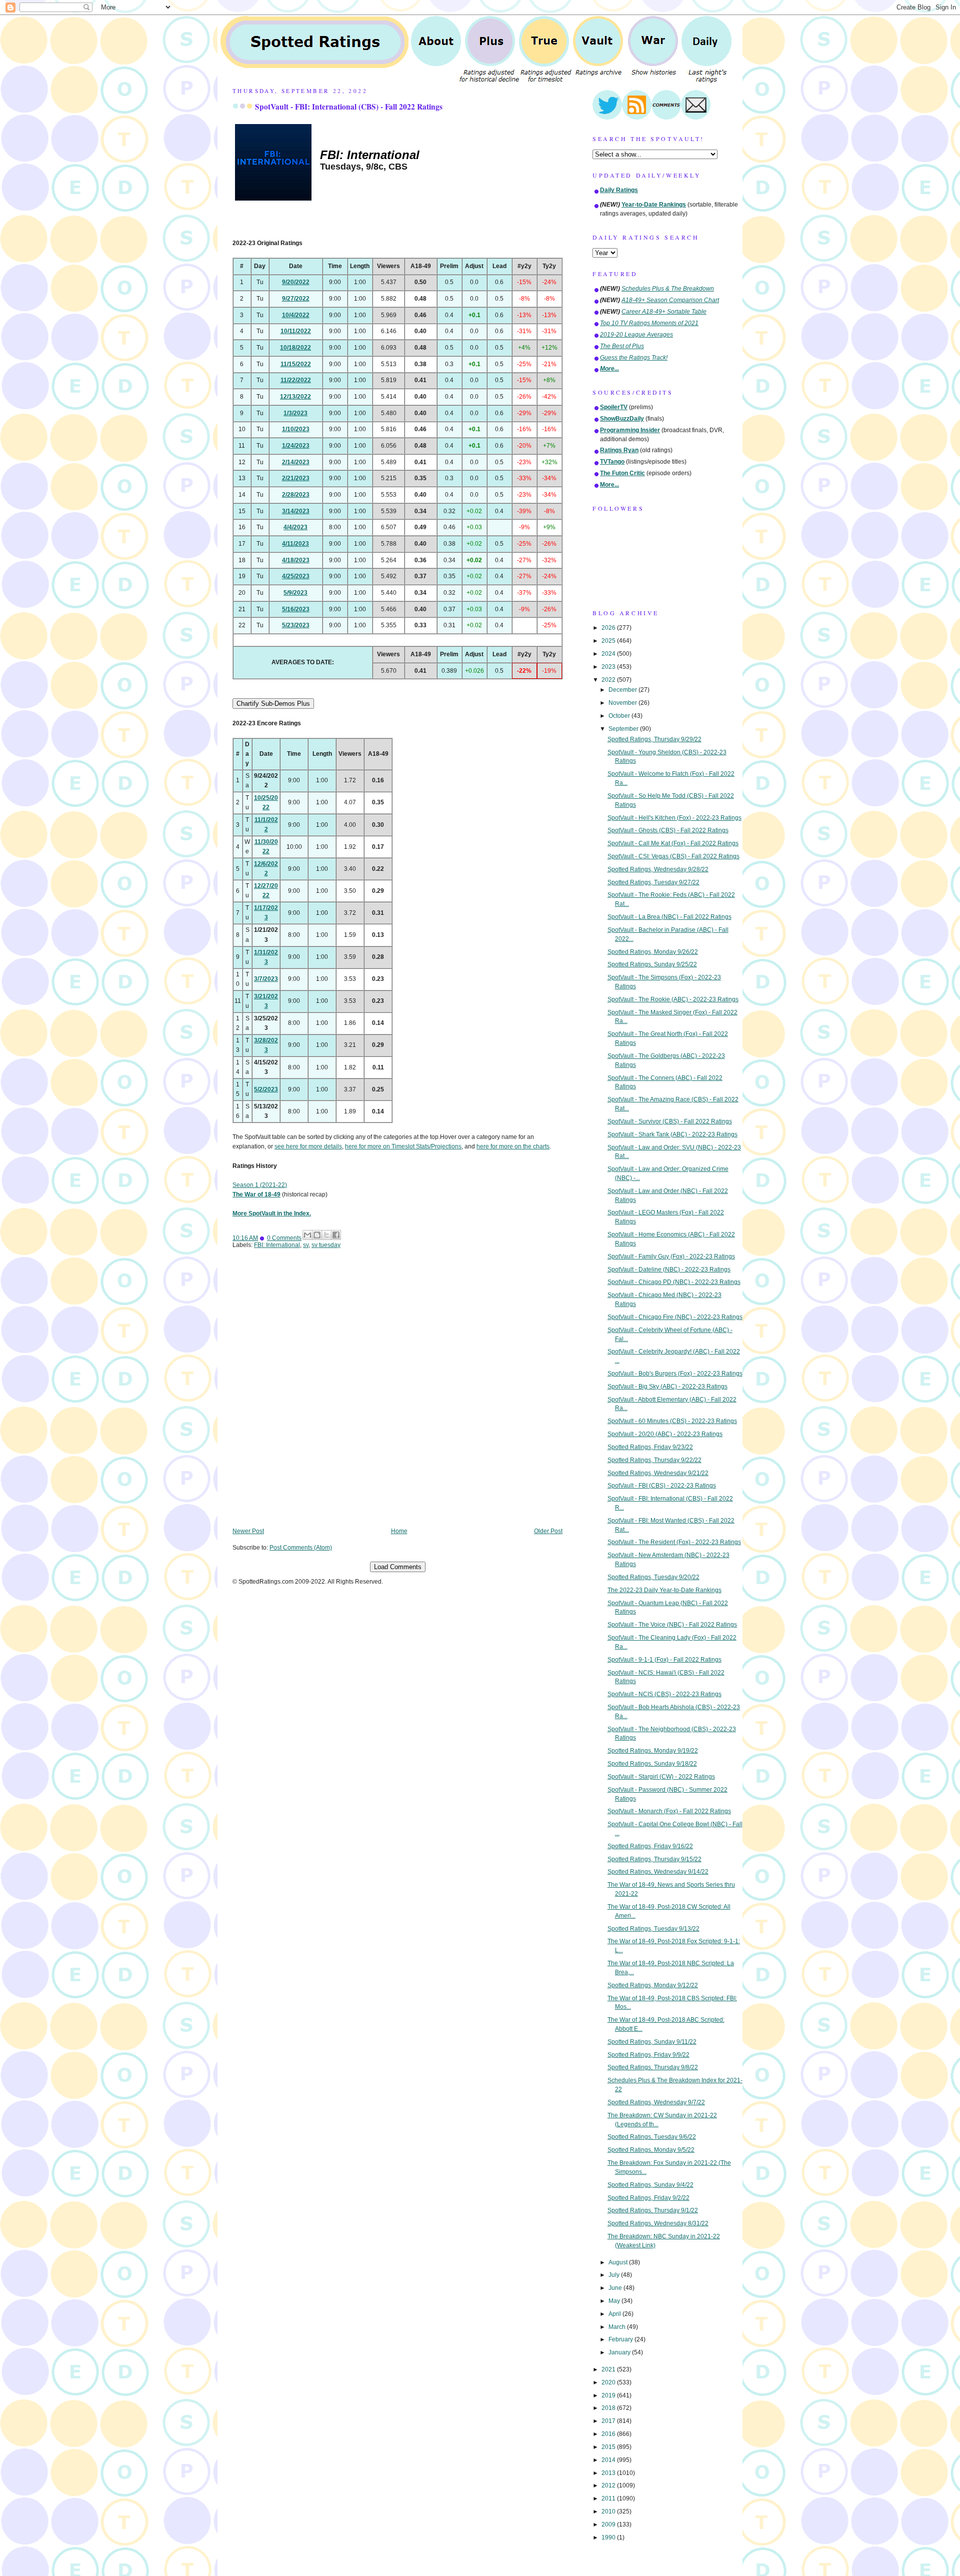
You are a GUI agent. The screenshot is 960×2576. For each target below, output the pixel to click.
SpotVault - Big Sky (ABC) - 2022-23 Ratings (667, 1387)
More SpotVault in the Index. (272, 1213)
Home (399, 1531)
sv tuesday (326, 1245)
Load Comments (398, 1567)
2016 (609, 2434)
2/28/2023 (296, 495)
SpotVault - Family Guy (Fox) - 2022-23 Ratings (671, 1256)
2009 (609, 2524)
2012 (609, 2485)
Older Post (548, 1531)
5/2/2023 (266, 1089)
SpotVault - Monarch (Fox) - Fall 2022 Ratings (669, 1811)
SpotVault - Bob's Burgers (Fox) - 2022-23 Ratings (675, 1374)
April (615, 2314)
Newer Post (248, 1531)
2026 (609, 628)
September (624, 729)
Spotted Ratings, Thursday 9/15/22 (654, 1859)
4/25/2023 (296, 576)
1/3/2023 (295, 413)
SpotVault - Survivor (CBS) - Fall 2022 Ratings (670, 1121)
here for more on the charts (513, 1146)
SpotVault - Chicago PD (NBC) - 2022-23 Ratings (674, 1282)
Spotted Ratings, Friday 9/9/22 (648, 2055)
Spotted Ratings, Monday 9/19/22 (653, 1751)
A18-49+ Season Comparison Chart (670, 300)
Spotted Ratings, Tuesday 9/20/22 (653, 1577)
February (621, 2339)
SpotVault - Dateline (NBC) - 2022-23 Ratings (669, 1269)
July (615, 2275)
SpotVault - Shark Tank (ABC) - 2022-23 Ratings (672, 1134)
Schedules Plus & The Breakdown (668, 289)
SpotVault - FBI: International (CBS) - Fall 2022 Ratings (349, 107)
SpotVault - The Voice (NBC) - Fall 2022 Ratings (672, 1625)
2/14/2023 (296, 462)
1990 (609, 2537)
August (619, 2262)
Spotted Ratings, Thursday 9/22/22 (654, 1460)
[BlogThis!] (317, 1235)
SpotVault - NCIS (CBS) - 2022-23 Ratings (664, 1694)
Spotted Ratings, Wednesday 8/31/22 (658, 2223)
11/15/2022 (296, 364)
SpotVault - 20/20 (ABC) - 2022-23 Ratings (665, 1434)
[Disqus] (397, 1395)
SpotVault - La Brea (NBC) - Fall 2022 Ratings (669, 917)
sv (306, 1245)
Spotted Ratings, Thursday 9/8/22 (653, 2067)
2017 (609, 2421)
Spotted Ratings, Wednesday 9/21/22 (658, 1473)
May (615, 2301)
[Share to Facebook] (336, 1235)
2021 (609, 2369)
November (623, 703)
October (620, 716)
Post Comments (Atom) (301, 1548)
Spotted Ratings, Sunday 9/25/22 (652, 964)
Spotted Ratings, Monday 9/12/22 (653, 1985)
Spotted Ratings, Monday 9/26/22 (653, 952)
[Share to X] (326, 1235)
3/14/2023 (296, 511)
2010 (609, 2511)
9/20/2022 (296, 282)
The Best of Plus (622, 346)
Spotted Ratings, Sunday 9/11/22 (652, 2042)
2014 (609, 2460)
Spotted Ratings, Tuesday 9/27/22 (653, 882)
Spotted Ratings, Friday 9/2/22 (648, 2198)
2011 (609, 2498)
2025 (609, 641)
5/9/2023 (295, 593)
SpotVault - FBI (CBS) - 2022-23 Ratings (662, 1486)
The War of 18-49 (256, 1194)
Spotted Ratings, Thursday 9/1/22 (653, 2210)
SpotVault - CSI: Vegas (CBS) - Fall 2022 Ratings (673, 856)
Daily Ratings (619, 190)
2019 (609, 2395)
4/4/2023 (295, 527)
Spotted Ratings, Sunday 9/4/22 (650, 2185)
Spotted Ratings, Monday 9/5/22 (651, 2150)
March (618, 2327)
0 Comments (284, 1238)
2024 (609, 654)
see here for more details (308, 1146)
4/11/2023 (295, 544)
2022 (609, 680)
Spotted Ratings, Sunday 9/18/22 (652, 1764)
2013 (609, 2473)
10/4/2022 (296, 315)
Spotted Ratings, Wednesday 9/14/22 (658, 1872)
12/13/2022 (295, 397)
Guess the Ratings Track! (634, 358)
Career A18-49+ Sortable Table (664, 312)
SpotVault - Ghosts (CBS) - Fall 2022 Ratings (668, 830)
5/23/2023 (296, 625)
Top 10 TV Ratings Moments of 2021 (649, 323)
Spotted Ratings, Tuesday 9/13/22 (653, 1929)
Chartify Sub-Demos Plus (273, 704)
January (620, 2352)
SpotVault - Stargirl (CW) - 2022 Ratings (661, 1777)
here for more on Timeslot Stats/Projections (403, 1146)
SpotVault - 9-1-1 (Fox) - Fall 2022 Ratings (664, 1660)
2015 (609, 2447)
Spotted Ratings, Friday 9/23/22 (650, 1447)
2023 (609, 667)
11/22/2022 (296, 380)
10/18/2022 (295, 348)
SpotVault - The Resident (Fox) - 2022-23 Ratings (674, 1542)
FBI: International (277, 1245)
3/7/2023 (266, 979)
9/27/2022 (296, 299)
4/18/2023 (296, 560)
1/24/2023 (296, 446)
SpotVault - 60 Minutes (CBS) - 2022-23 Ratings (672, 1421)
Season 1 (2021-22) (260, 1185)
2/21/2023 (296, 478)
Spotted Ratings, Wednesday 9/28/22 (658, 869)
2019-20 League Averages (636, 335)
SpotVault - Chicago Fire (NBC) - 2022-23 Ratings (675, 1317)
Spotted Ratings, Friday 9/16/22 (650, 1846)
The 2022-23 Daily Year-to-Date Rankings (664, 1590)
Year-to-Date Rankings (654, 205)
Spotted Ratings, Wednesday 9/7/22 (656, 2102)
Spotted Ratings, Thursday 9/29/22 (654, 739)
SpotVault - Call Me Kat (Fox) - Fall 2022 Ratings (673, 843)
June (616, 2288)
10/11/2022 (296, 331)
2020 (609, 2382)
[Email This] (307, 1235)
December (623, 690)
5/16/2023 (296, 609)
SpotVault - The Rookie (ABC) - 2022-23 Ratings (673, 999)
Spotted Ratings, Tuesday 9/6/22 (652, 2137)
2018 (609, 2408)
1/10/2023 (296, 429)
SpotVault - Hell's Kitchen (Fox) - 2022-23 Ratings (674, 818)
